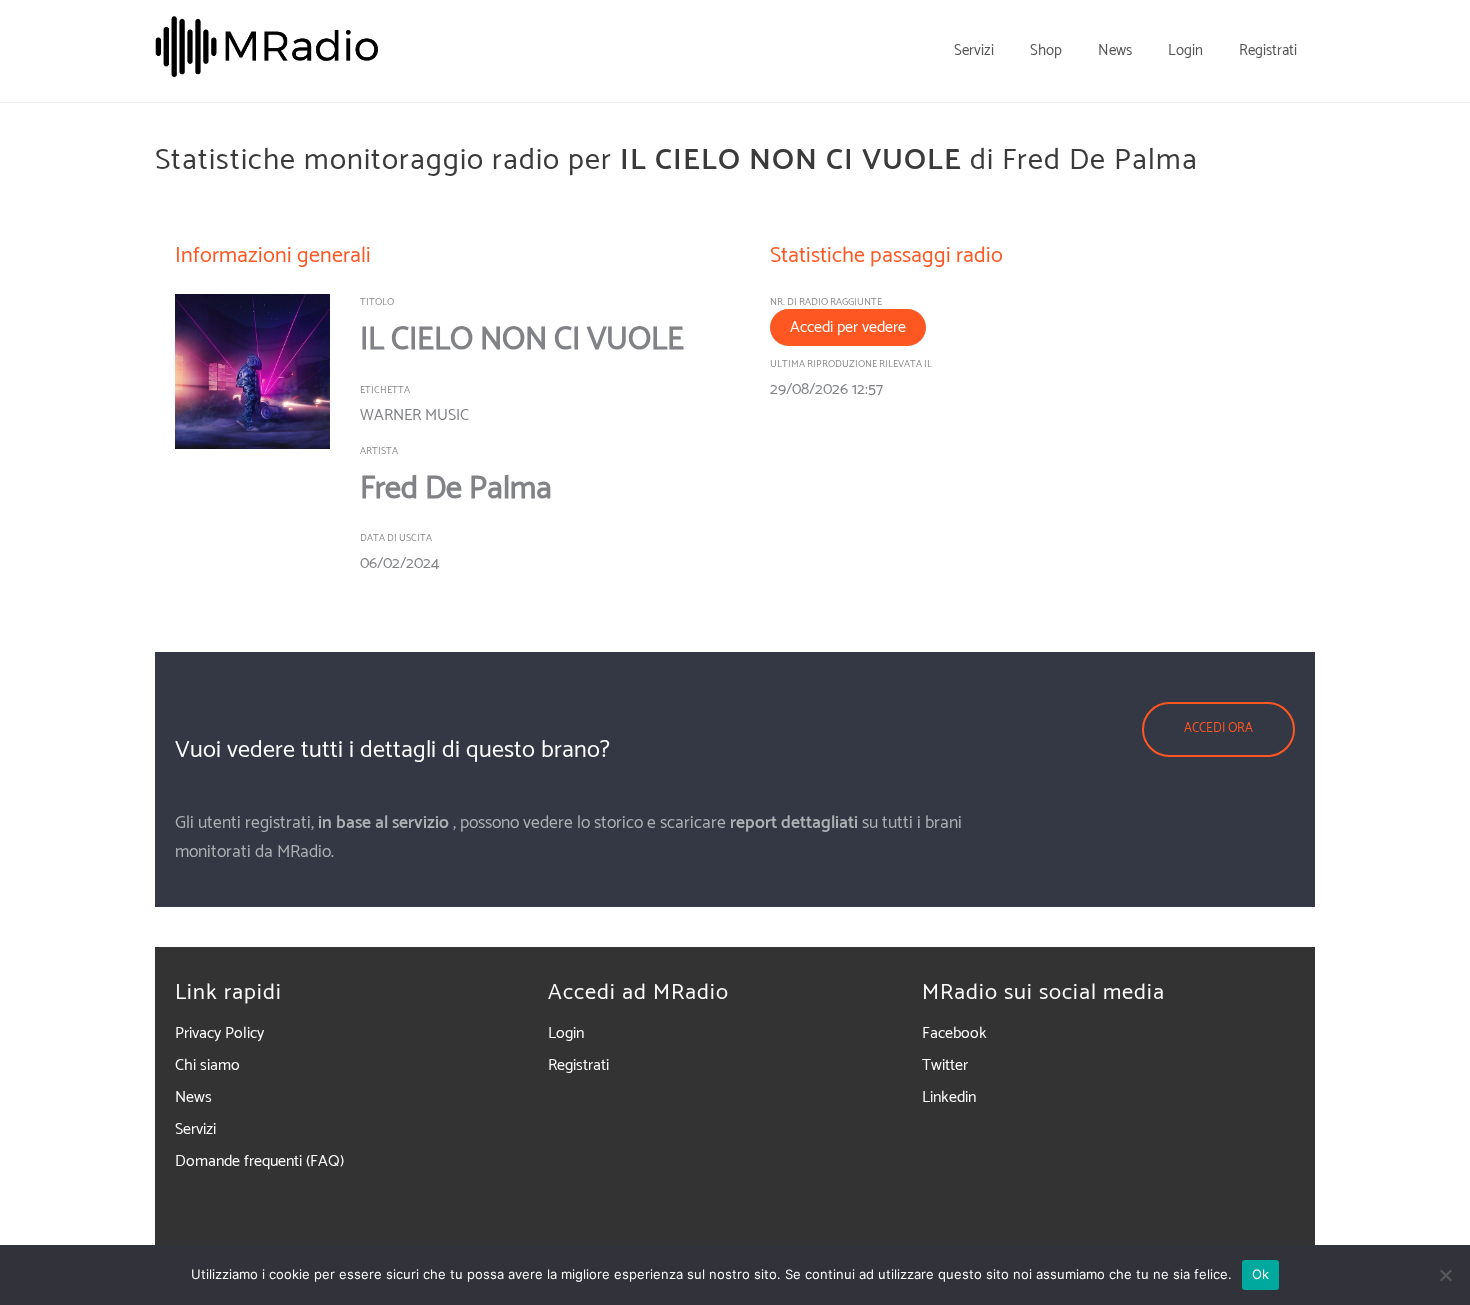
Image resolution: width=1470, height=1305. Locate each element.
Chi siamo (207, 1065)
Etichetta (385, 390)
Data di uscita (396, 538)
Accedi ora (1218, 728)
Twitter (945, 1065)
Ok (1261, 1274)
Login (566, 1033)
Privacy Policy (219, 1033)
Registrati (578, 1065)
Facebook (954, 1033)
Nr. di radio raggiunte (826, 302)
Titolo (377, 302)
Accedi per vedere (848, 327)
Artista (379, 451)
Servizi (195, 1129)
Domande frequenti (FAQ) (259, 1161)
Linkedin (949, 1097)
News (193, 1097)
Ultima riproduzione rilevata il (851, 364)
